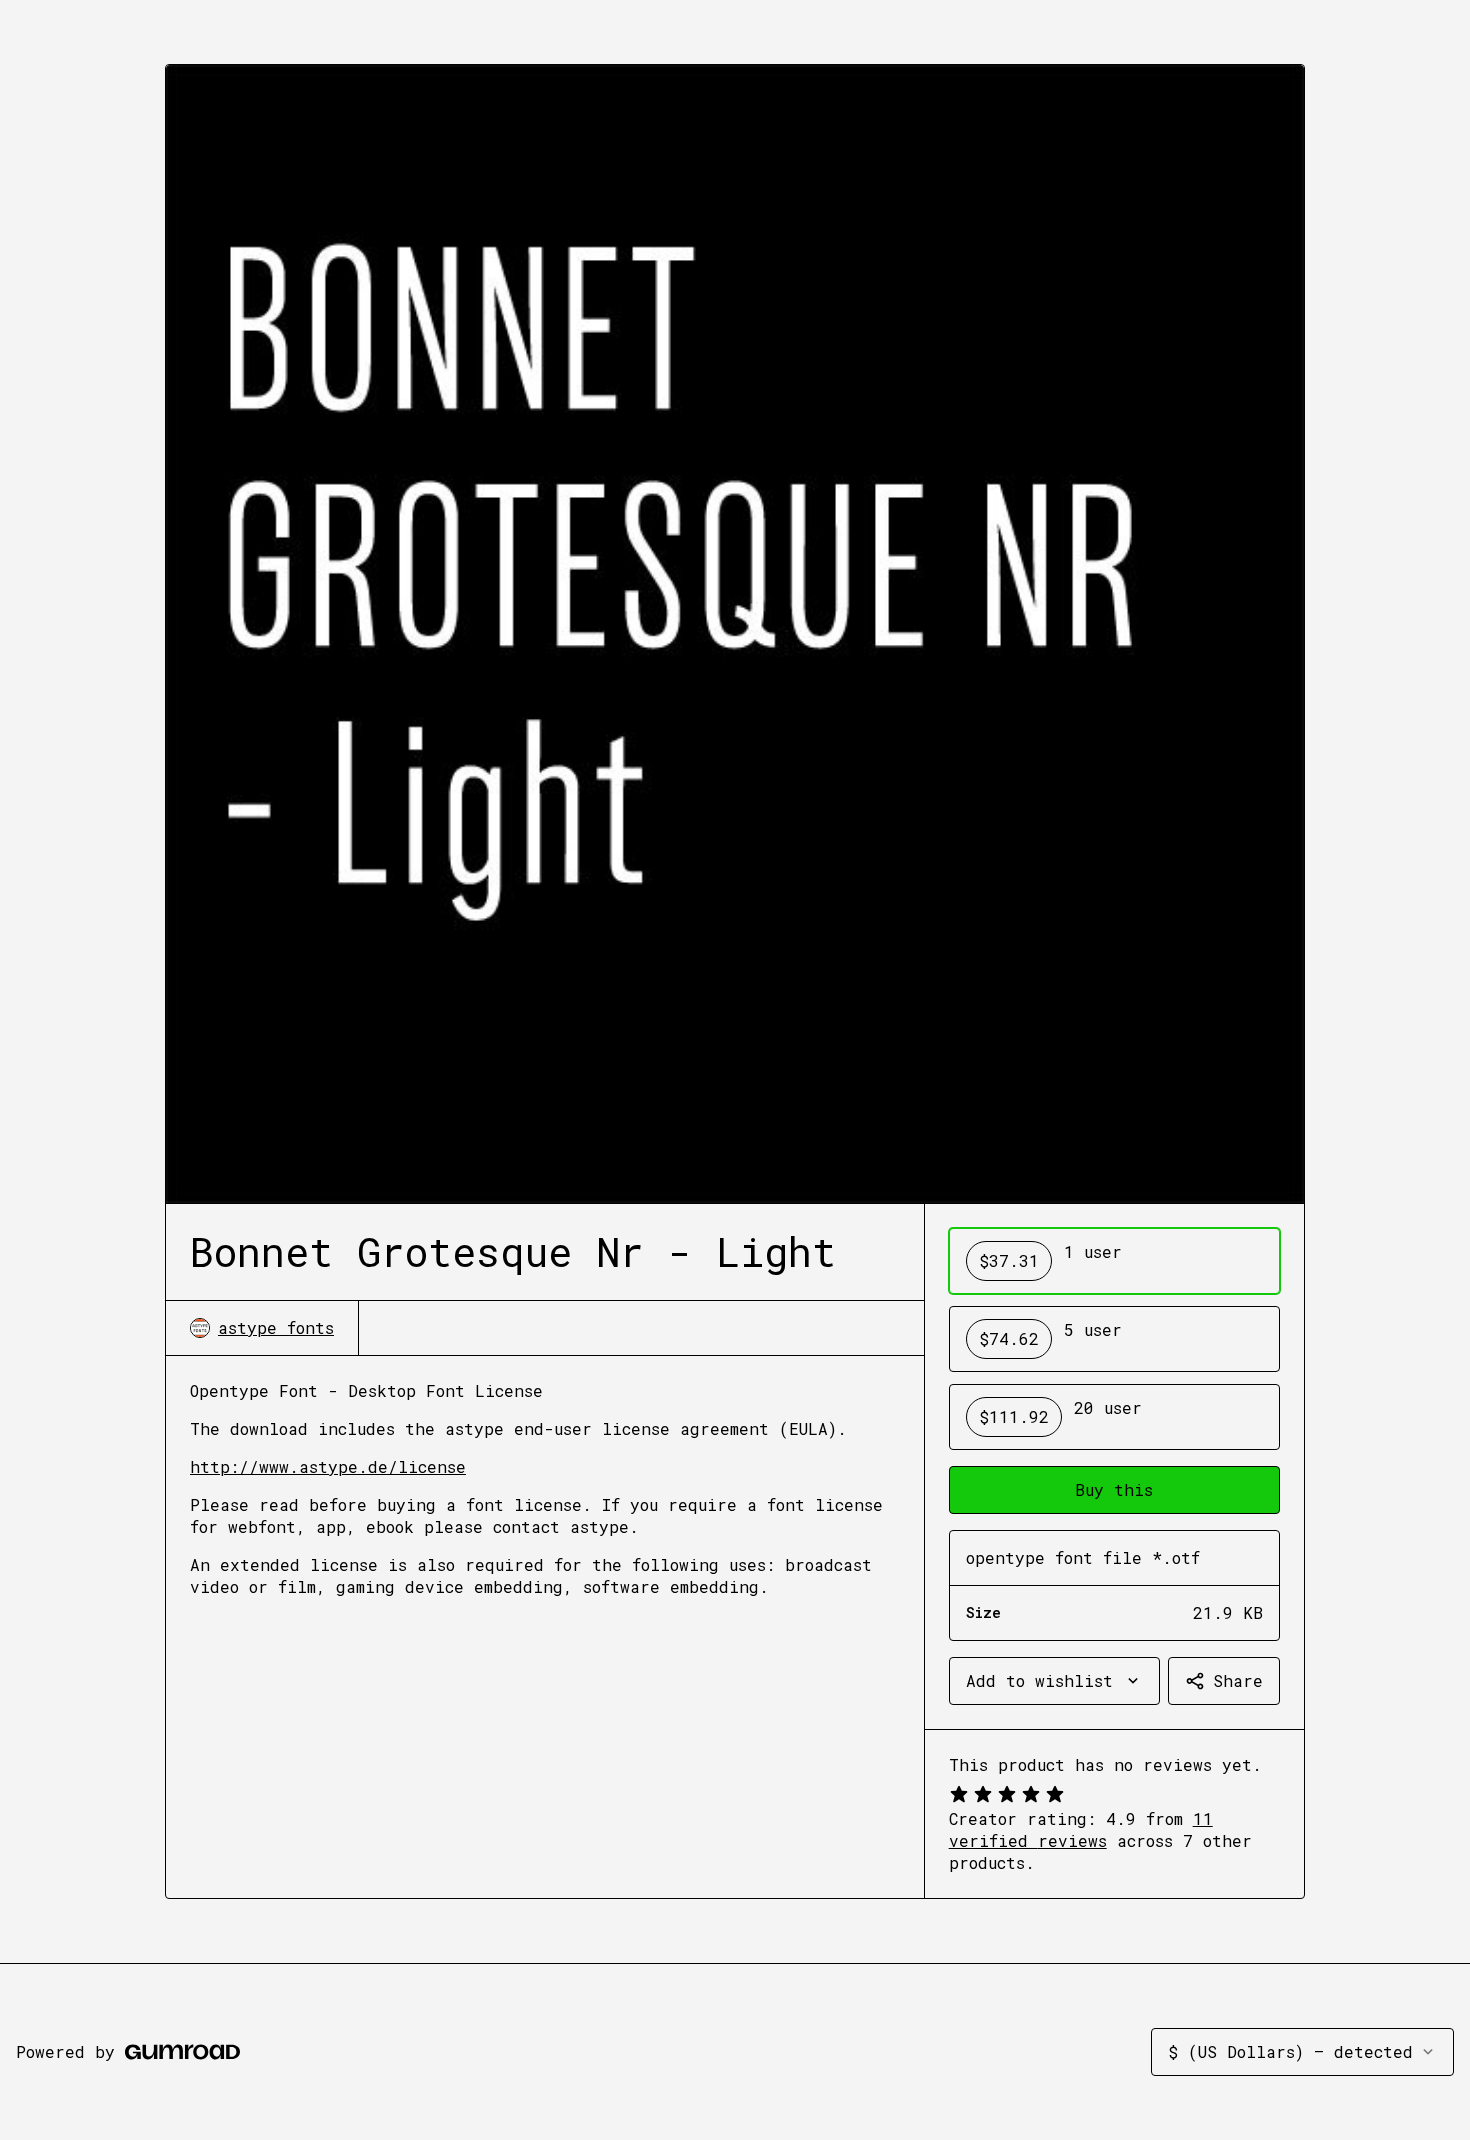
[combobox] (1054, 1681)
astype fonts (276, 1327)
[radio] (1114, 1261)
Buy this (1114, 1489)
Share (1238, 1680)
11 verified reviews (1081, 1829)
